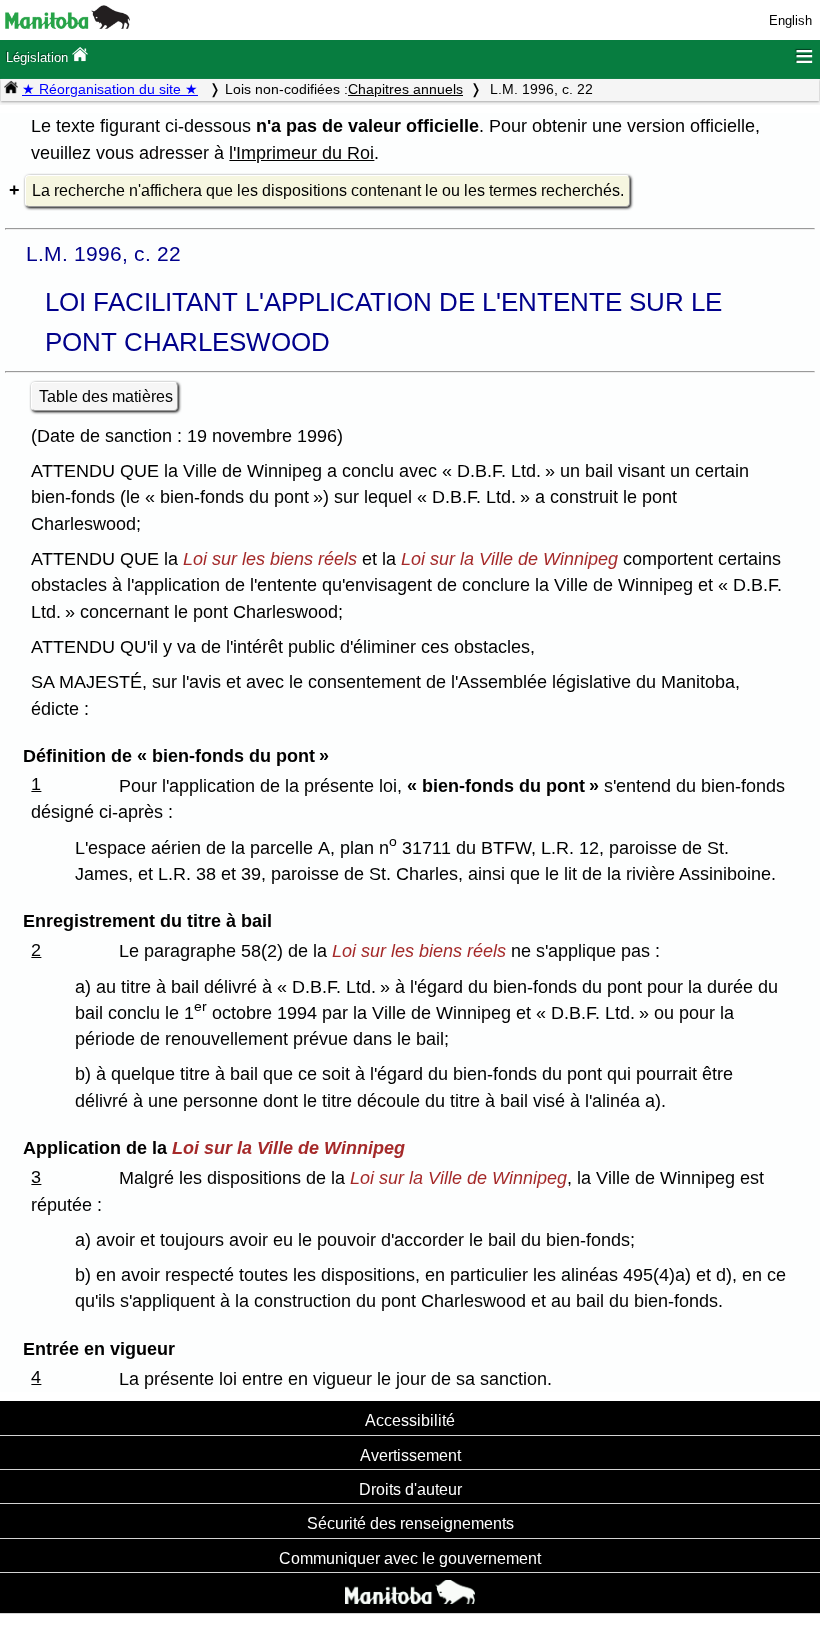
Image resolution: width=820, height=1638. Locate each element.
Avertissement (410, 1455)
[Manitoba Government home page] (410, 1595)
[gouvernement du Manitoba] (67, 24)
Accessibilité (410, 1420)
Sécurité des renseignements (410, 1523)
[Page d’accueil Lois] (11, 89)
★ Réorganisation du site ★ (110, 89)
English (790, 20)
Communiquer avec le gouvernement (410, 1558)
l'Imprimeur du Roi (301, 153)
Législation (39, 57)
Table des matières (106, 396)
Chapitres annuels (405, 89)
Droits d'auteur (410, 1489)
